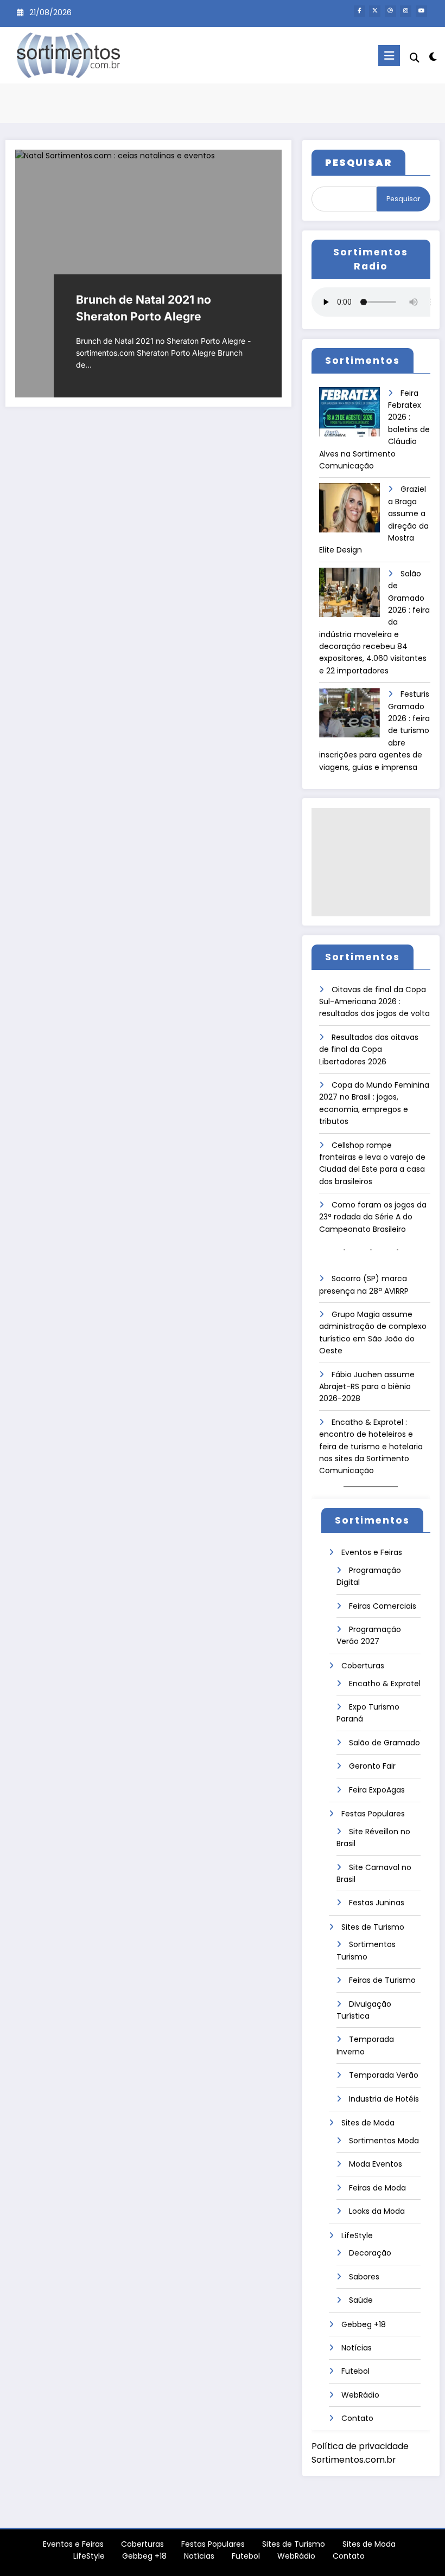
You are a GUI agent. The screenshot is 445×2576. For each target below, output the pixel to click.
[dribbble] (390, 11)
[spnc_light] (433, 57)
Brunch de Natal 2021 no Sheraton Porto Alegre (144, 308)
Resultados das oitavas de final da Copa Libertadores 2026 (369, 1049)
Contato (357, 2418)
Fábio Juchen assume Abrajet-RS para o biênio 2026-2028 (367, 1387)
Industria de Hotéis (384, 2099)
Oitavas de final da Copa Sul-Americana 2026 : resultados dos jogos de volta (374, 1002)
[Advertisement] (371, 862)
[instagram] (406, 11)
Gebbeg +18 (364, 2324)
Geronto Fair (372, 1766)
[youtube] (421, 11)
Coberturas (363, 1666)
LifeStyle (357, 2235)
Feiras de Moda (377, 2188)
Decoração (370, 2253)
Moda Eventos (376, 2164)
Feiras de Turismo (382, 1980)
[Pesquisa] (415, 58)
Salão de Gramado (384, 1743)
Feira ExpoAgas (377, 1790)
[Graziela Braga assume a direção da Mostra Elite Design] (349, 512)
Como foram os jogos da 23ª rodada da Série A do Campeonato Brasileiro (373, 1217)
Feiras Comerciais (383, 1606)
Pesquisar (403, 199)
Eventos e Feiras (372, 1552)
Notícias (357, 2348)
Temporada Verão (384, 2075)
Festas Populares (373, 1814)
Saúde (361, 2300)
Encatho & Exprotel (385, 1684)
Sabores (364, 2277)
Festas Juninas (377, 1903)
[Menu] (389, 56)
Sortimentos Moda (384, 2141)
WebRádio (360, 2395)
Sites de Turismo (373, 1927)
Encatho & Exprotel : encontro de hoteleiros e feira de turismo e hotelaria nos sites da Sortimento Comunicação (371, 1447)
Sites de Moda (368, 2123)
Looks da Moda (377, 2211)
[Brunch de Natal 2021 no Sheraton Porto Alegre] (149, 274)
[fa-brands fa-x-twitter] (375, 11)
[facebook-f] (360, 11)
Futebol (355, 2371)
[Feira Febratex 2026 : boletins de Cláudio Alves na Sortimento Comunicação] (349, 416)
